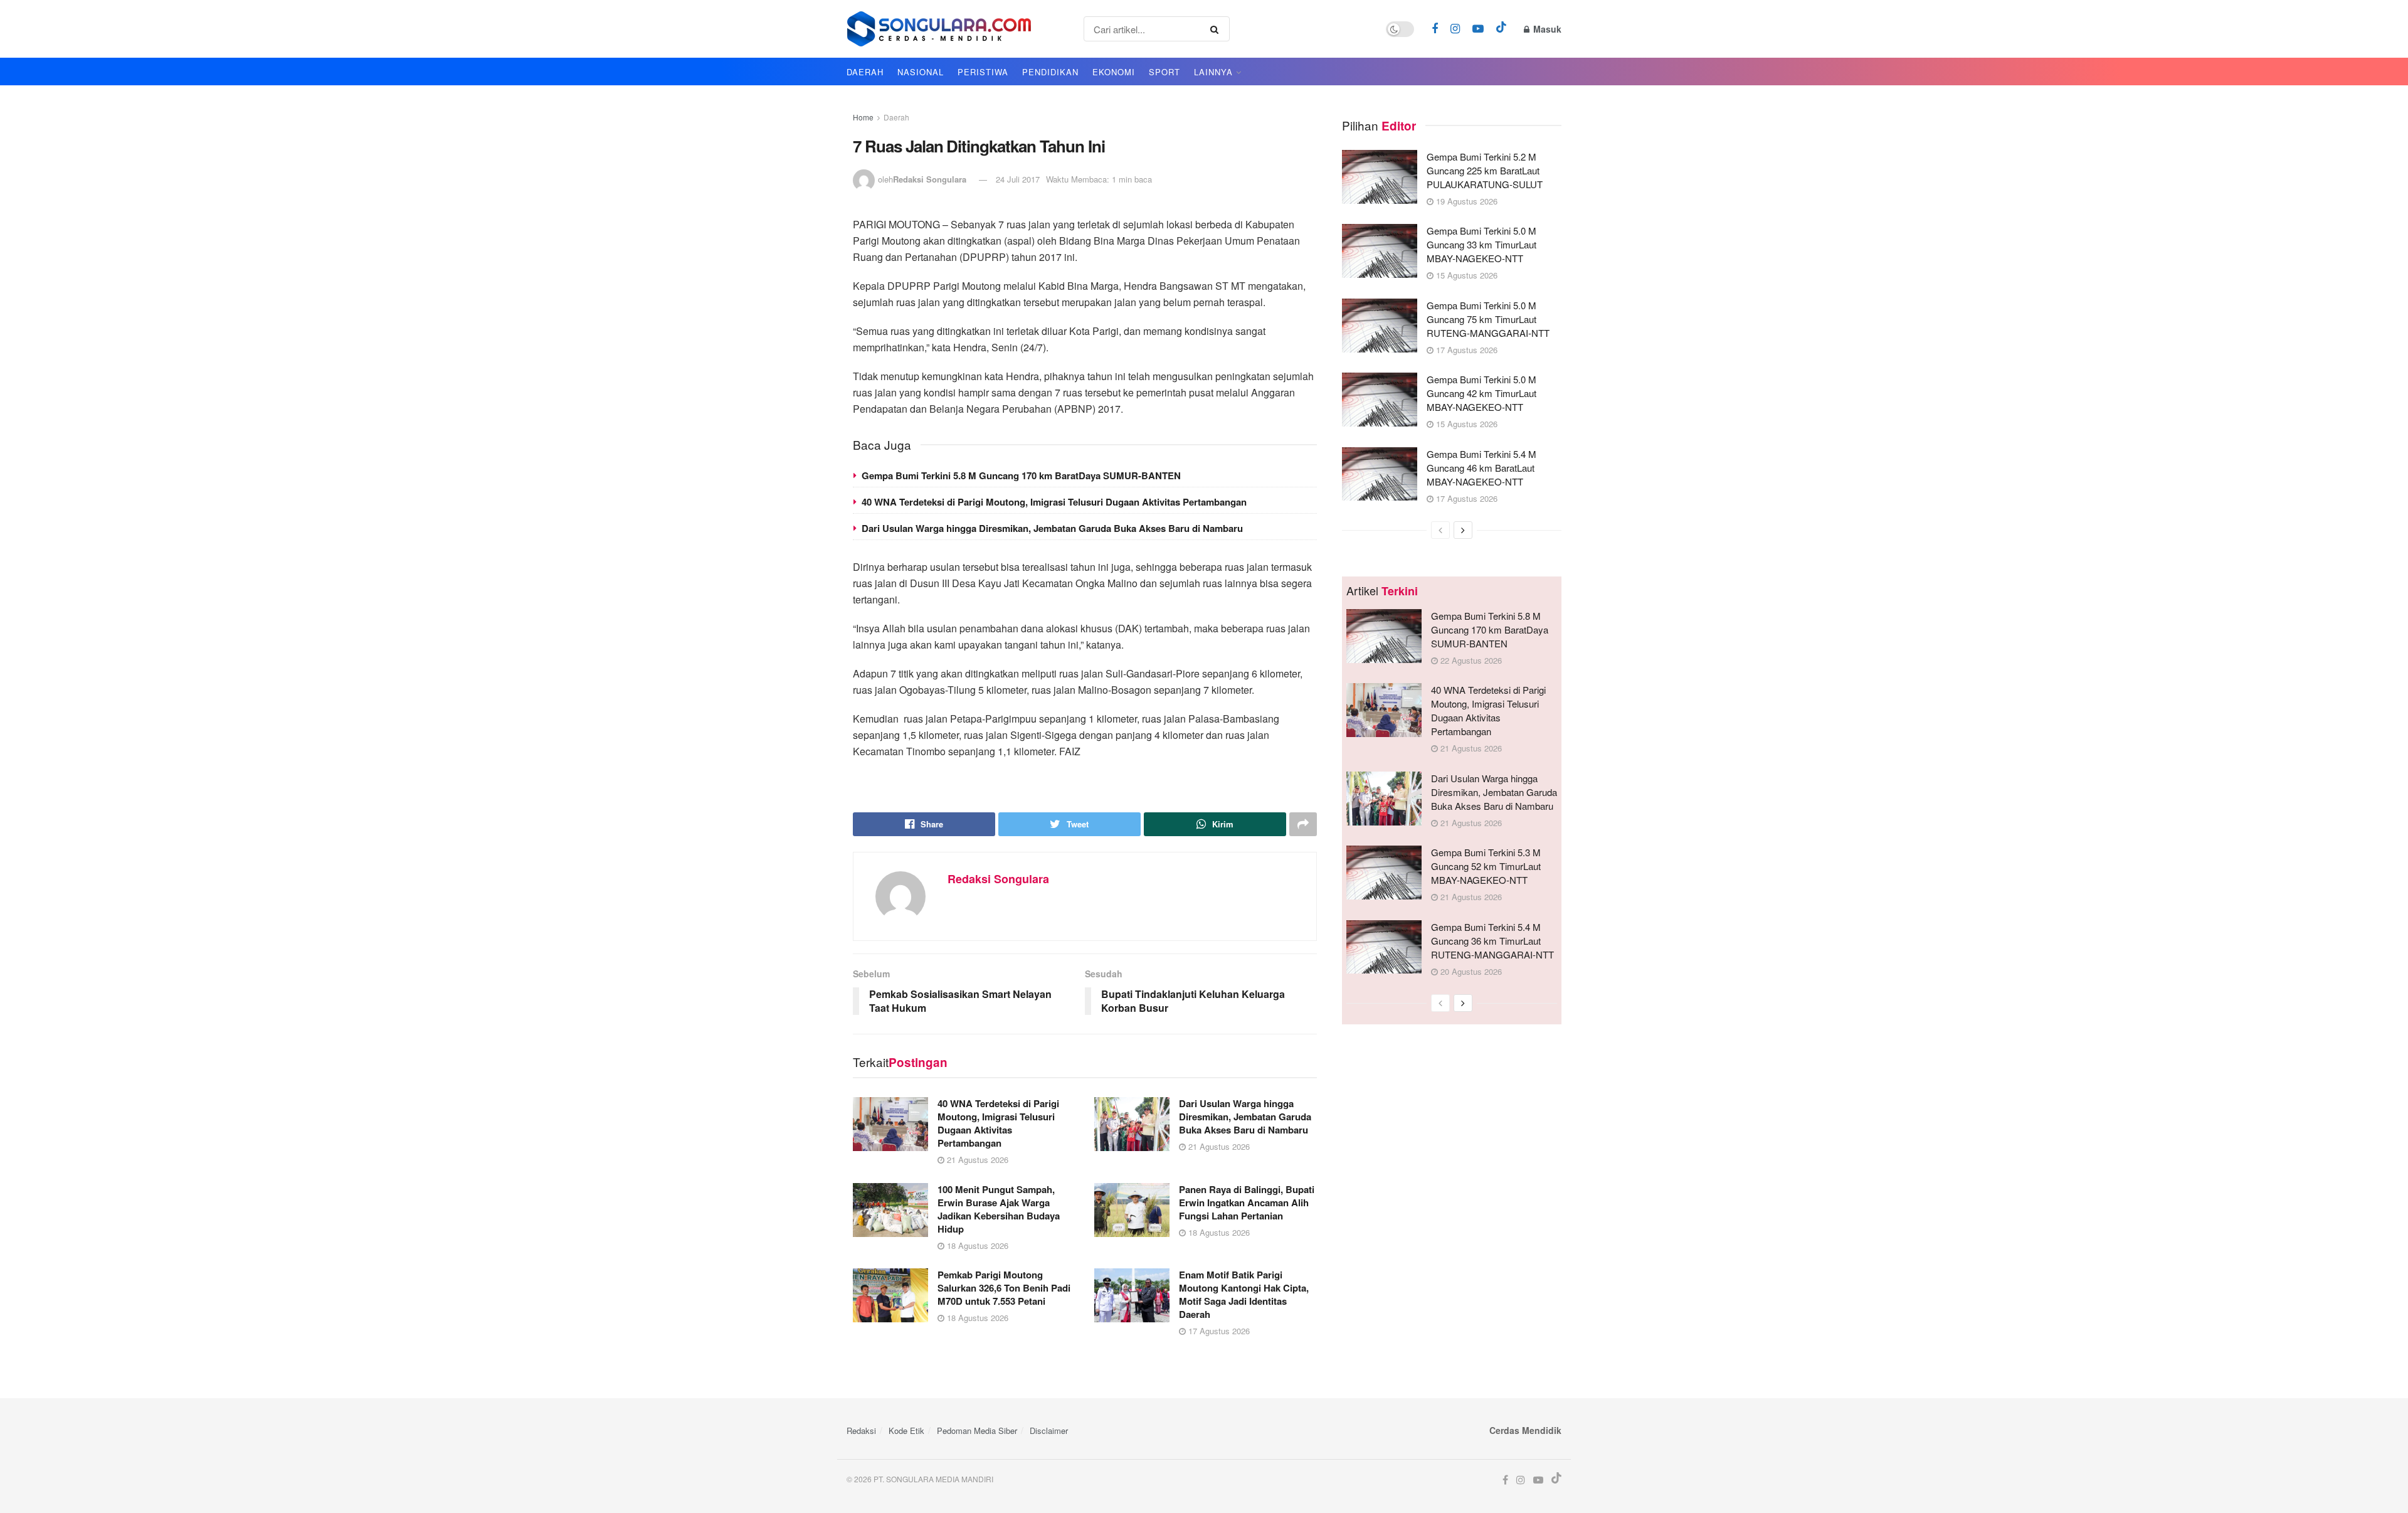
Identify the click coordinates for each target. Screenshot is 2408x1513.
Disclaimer (1049, 1431)
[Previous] (1440, 530)
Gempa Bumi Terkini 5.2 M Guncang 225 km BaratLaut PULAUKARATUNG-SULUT (1485, 170)
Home (863, 117)
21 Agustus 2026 (976, 1160)
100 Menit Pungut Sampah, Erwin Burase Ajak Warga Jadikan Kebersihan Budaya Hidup (999, 1209)
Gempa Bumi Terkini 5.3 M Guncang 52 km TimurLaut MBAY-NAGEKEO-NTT (1486, 866)
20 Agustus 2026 (1470, 971)
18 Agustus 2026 (976, 1245)
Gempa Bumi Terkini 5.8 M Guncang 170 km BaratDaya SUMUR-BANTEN (1021, 475)
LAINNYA (1213, 72)
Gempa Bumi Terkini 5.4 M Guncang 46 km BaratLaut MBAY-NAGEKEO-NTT (1481, 468)
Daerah (896, 117)
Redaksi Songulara (930, 179)
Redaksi (861, 1431)
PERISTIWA (983, 72)
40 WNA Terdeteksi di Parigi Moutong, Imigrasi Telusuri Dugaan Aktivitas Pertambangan (1054, 502)
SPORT (1164, 72)
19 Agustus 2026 (1465, 201)
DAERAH (865, 72)
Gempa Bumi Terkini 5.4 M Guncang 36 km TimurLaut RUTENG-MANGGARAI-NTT (1492, 941)
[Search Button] (1217, 29)
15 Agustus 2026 (1465, 275)
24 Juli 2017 (1018, 179)
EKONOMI (1114, 72)
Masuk (1546, 29)
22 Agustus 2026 (1470, 660)
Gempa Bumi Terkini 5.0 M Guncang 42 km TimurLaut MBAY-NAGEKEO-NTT (1481, 393)
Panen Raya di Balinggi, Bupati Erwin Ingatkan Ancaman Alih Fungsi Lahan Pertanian (1247, 1202)
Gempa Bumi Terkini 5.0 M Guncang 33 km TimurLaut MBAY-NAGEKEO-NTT (1481, 244)
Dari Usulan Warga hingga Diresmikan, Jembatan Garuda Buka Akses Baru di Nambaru (1052, 528)
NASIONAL (921, 72)
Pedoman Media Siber (977, 1431)
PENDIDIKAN (1050, 72)
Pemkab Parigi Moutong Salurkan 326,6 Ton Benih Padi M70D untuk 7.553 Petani (1004, 1288)
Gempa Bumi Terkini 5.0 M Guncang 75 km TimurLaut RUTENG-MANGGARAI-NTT (1488, 319)
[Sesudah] (1463, 530)
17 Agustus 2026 (1218, 1331)
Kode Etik (906, 1431)
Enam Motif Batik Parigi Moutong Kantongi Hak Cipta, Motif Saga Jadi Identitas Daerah (1244, 1294)
